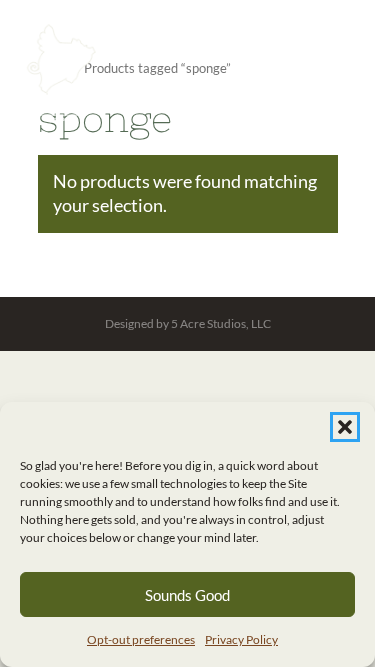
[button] (345, 427)
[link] (61, 72)
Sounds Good (187, 595)
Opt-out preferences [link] (141, 639)
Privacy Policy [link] (241, 639)
